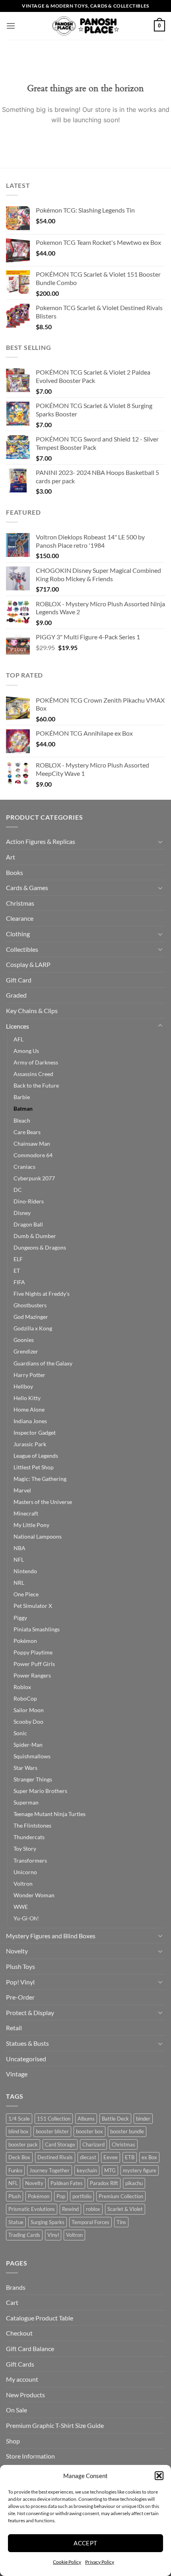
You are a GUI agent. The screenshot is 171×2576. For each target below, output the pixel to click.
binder (143, 2119)
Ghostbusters (30, 1305)
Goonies (24, 1340)
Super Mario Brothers (40, 1791)
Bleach (22, 1120)
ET (17, 1270)
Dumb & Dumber (35, 1236)
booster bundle (127, 2131)
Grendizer (26, 1351)
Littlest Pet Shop (34, 1467)
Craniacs (24, 1167)
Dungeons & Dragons (40, 1247)
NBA (19, 1548)
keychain (87, 2170)
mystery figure (140, 2170)
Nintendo (25, 1571)
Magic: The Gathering (40, 1479)
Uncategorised (26, 2059)
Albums (86, 2119)
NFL (19, 1559)
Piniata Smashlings (37, 1629)
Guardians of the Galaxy (43, 1363)
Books (15, 872)
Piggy (20, 1618)
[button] (159, 2476)
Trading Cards (24, 2235)
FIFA (19, 1282)
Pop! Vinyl (20, 1982)
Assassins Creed (33, 1074)
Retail (14, 2028)
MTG (110, 2170)
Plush (15, 2196)
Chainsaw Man (32, 1143)
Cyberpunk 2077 (34, 1178)
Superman (26, 1802)
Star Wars (25, 1768)
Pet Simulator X (33, 1606)
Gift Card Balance (30, 2348)
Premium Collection (121, 2196)
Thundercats (29, 1837)
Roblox (22, 1687)
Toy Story (25, 1849)
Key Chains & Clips (32, 1011)
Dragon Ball (28, 1224)
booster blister (52, 2131)
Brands (16, 2287)
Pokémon (25, 1641)
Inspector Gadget (35, 1433)
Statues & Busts (27, 2043)
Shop (13, 2441)
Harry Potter (29, 1375)
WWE (21, 1907)
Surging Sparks (48, 2222)
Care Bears (27, 1132)
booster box (89, 2131)
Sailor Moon (29, 1710)
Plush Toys (20, 1966)
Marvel (22, 1490)
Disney (22, 1213)
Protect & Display (30, 2013)
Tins (121, 2222)
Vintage (17, 2074)
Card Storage (60, 2144)
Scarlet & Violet (125, 2209)
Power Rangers (32, 1675)
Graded (16, 995)
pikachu (134, 2183)
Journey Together (50, 2170)
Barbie (22, 1097)
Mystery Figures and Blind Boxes (51, 1936)
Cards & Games (27, 888)
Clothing (18, 934)
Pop (61, 2196)
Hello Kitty (27, 1398)
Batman (23, 1108)
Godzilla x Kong (33, 1328)
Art (11, 857)
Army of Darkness (36, 1062)
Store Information (30, 2456)
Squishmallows (32, 1756)
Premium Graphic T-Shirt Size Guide (55, 2425)
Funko (15, 2170)
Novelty (17, 1951)
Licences (17, 1026)
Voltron (23, 1884)
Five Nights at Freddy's (42, 1294)
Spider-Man (28, 1745)
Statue (16, 2222)
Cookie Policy (67, 2562)
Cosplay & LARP (28, 964)
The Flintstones (32, 1825)
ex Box (149, 2157)
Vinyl (53, 2235)
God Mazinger (31, 1317)
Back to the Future (36, 1085)
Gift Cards (20, 2364)
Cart (12, 2302)
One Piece (26, 1594)
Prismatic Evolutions (32, 2209)
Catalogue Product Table (40, 2318)
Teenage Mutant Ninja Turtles (50, 1814)
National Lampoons (38, 1536)
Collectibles (22, 949)
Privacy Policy (100, 2562)
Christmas (20, 903)
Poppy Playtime (33, 1652)
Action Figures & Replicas (41, 841)
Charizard (93, 2144)
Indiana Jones (30, 1421)
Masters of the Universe (43, 1502)
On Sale (17, 2410)
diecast (88, 2157)
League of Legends (36, 1456)
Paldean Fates (67, 2183)
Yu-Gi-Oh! (26, 1918)
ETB (130, 2157)
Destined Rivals (55, 2157)
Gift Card (19, 980)
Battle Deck (115, 2119)
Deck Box (19, 2157)
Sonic (20, 1733)
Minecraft (26, 1513)
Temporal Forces (90, 2222)
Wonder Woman (34, 1895)
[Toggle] (160, 842)
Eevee (111, 2157)
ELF (18, 1259)
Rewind (70, 2209)
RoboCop (25, 1698)
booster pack (23, 2144)
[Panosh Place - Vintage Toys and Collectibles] (86, 26)
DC (18, 1190)
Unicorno (25, 1872)
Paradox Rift (104, 2183)
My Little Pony (31, 1525)
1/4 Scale (19, 2119)
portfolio (82, 2196)
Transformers (30, 1860)
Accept (85, 2543)
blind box (18, 2131)
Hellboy (23, 1386)
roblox (93, 2209)
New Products (25, 2395)
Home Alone (29, 1409)
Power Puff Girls (34, 1664)
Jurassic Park (30, 1444)
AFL (18, 1039)
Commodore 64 (33, 1155)
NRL (19, 1583)
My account (22, 2379)
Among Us (26, 1051)
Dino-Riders (29, 1201)
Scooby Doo (28, 1722)
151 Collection (54, 2119)
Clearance (20, 918)
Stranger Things (33, 1779)
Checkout (19, 2333)
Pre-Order (20, 1997)
